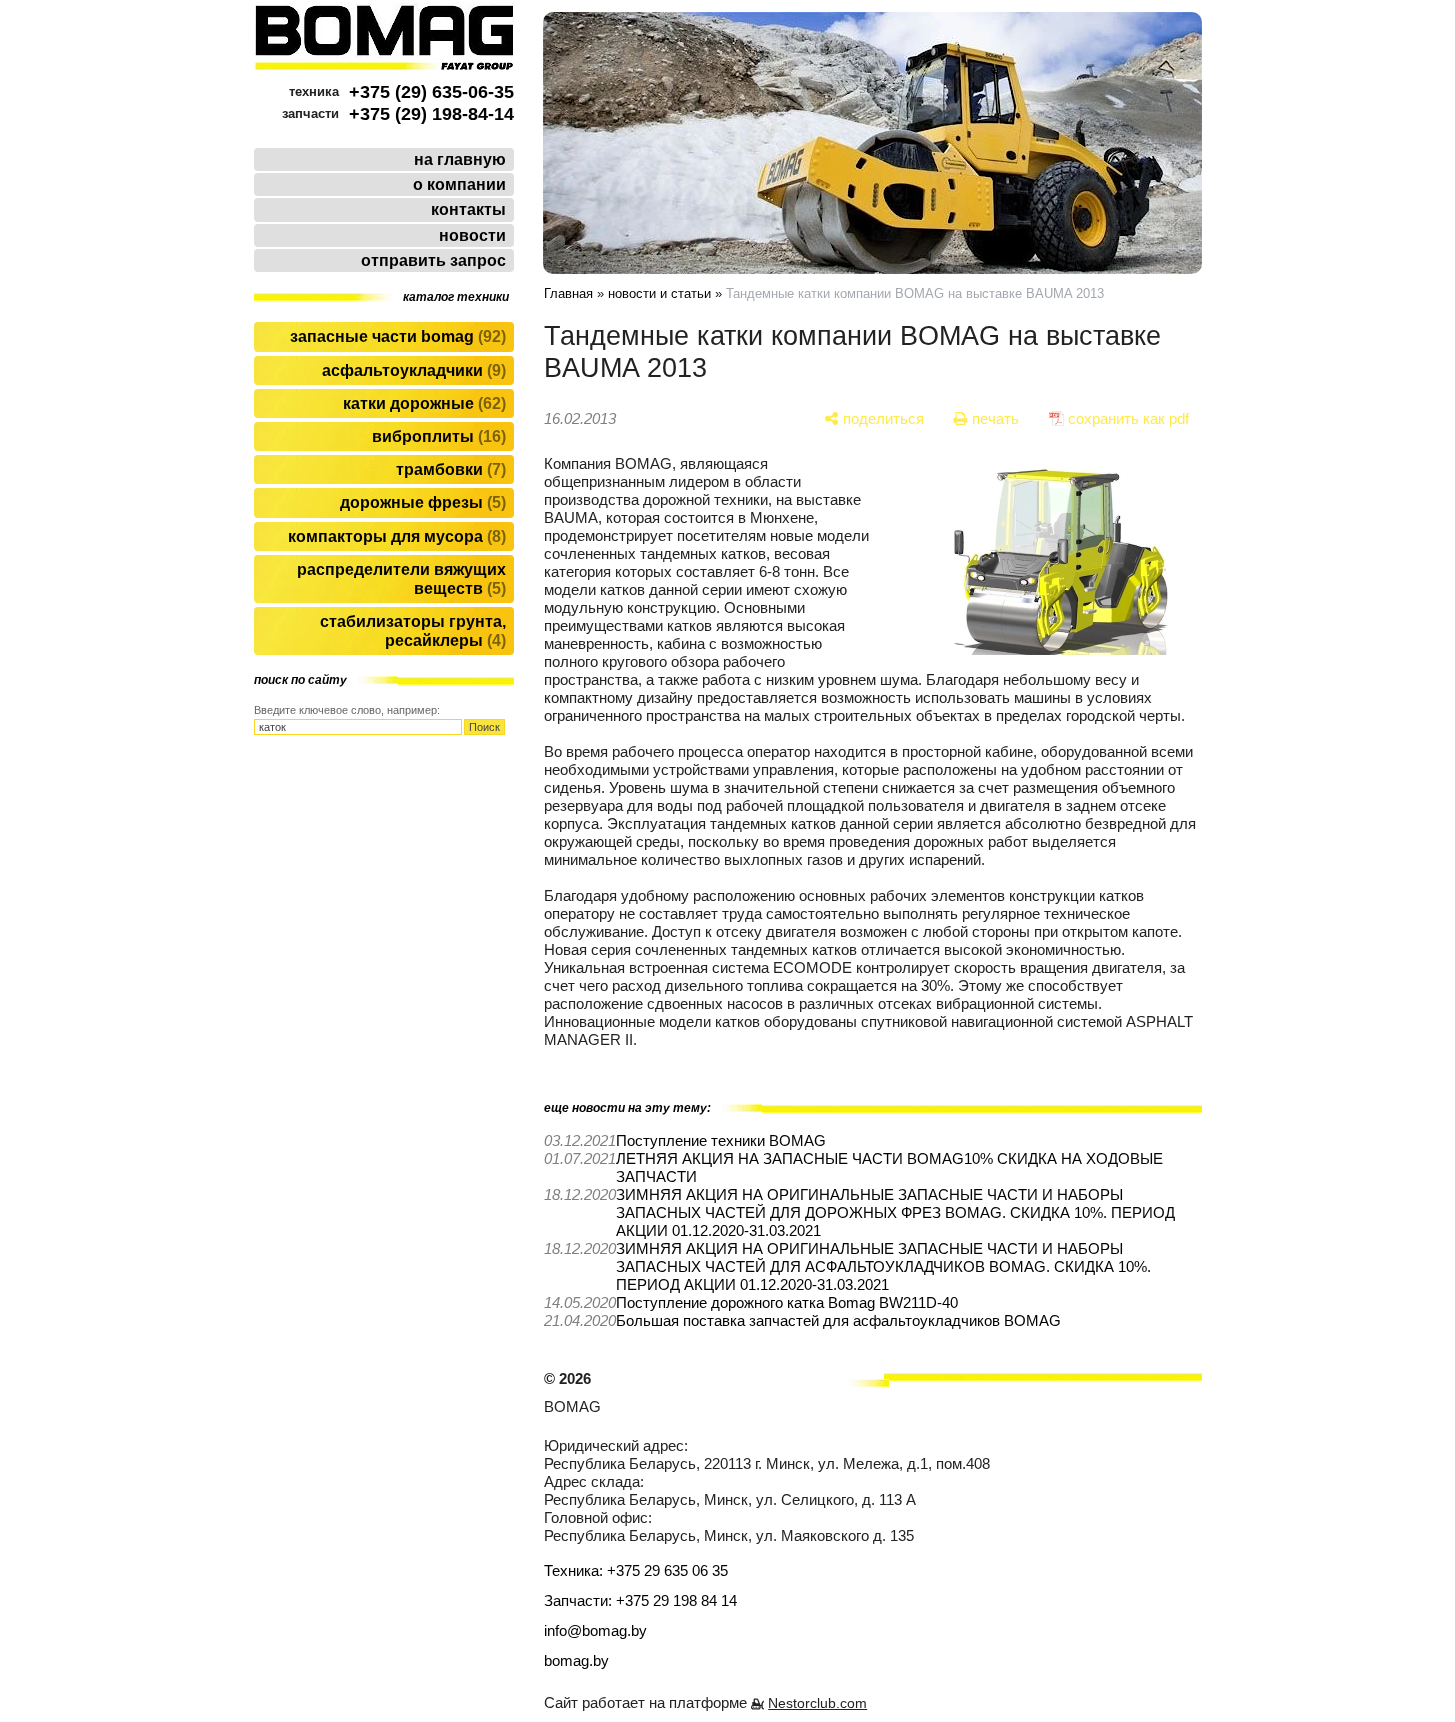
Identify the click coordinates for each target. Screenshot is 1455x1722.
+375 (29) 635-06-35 (431, 92)
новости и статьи (659, 293)
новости (472, 235)
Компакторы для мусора (394, 536)
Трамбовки (448, 469)
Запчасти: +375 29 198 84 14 (640, 1600)
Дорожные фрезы (420, 502)
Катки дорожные (422, 403)
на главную (460, 159)
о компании (459, 184)
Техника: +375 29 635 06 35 (636, 1570)
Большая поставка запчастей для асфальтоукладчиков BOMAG (838, 1320)
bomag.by (576, 1660)
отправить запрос (433, 260)
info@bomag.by (595, 1630)
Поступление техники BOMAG (721, 1140)
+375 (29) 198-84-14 (431, 114)
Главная (568, 293)
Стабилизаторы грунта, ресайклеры (413, 631)
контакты (468, 209)
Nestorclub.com (817, 1703)
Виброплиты (436, 436)
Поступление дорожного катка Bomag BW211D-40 (787, 1302)
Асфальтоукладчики (411, 370)
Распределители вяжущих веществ (401, 579)
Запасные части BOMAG (395, 336)
